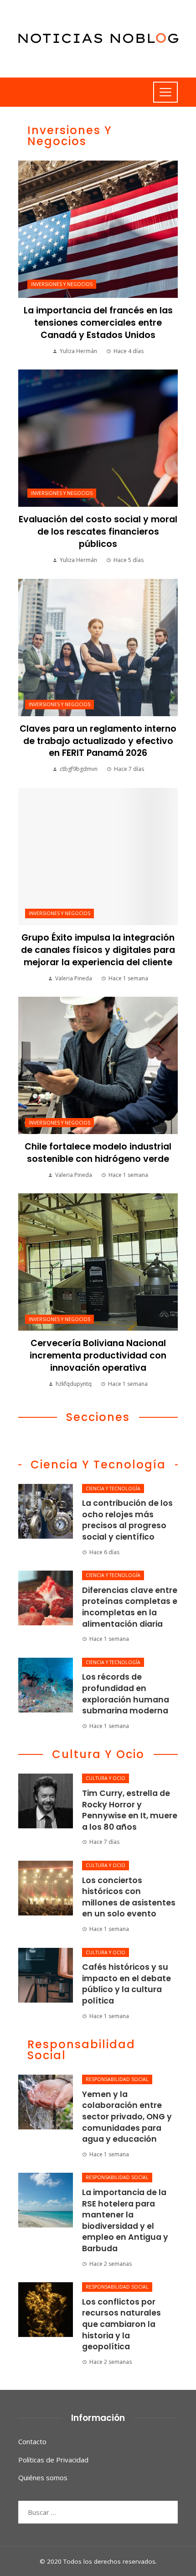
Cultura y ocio (106, 1778)
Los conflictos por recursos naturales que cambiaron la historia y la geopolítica (121, 2324)
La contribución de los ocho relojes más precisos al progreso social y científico (127, 1520)
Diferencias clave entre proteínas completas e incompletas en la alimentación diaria (130, 1607)
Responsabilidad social (117, 2079)
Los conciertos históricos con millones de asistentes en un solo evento (129, 1897)
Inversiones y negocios (62, 284)
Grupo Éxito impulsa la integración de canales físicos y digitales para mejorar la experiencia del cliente (98, 950)
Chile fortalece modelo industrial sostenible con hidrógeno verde (98, 1153)
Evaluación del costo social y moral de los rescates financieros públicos (98, 532)
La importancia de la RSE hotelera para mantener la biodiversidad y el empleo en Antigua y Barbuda (125, 2220)
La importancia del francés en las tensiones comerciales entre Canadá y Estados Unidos (98, 323)
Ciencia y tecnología (113, 1488)
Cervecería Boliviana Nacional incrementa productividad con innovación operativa (98, 1356)
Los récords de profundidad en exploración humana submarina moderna (126, 1694)
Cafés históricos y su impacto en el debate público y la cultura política (126, 1984)
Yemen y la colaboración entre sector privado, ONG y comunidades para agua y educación (127, 2117)
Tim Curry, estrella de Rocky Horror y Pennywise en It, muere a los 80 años (130, 1810)
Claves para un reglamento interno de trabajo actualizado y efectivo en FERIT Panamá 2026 (98, 741)
